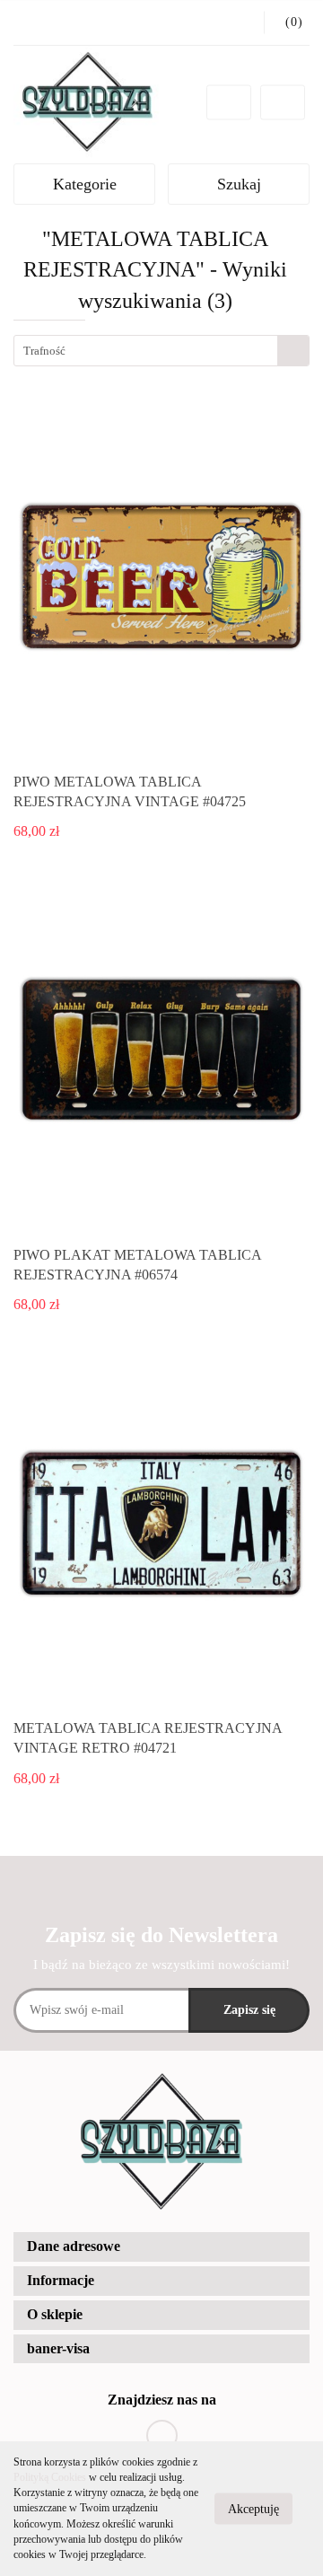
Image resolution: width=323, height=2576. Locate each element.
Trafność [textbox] (44, 351)
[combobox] (161, 351)
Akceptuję (253, 2509)
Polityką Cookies (50, 2477)
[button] (161, 2247)
